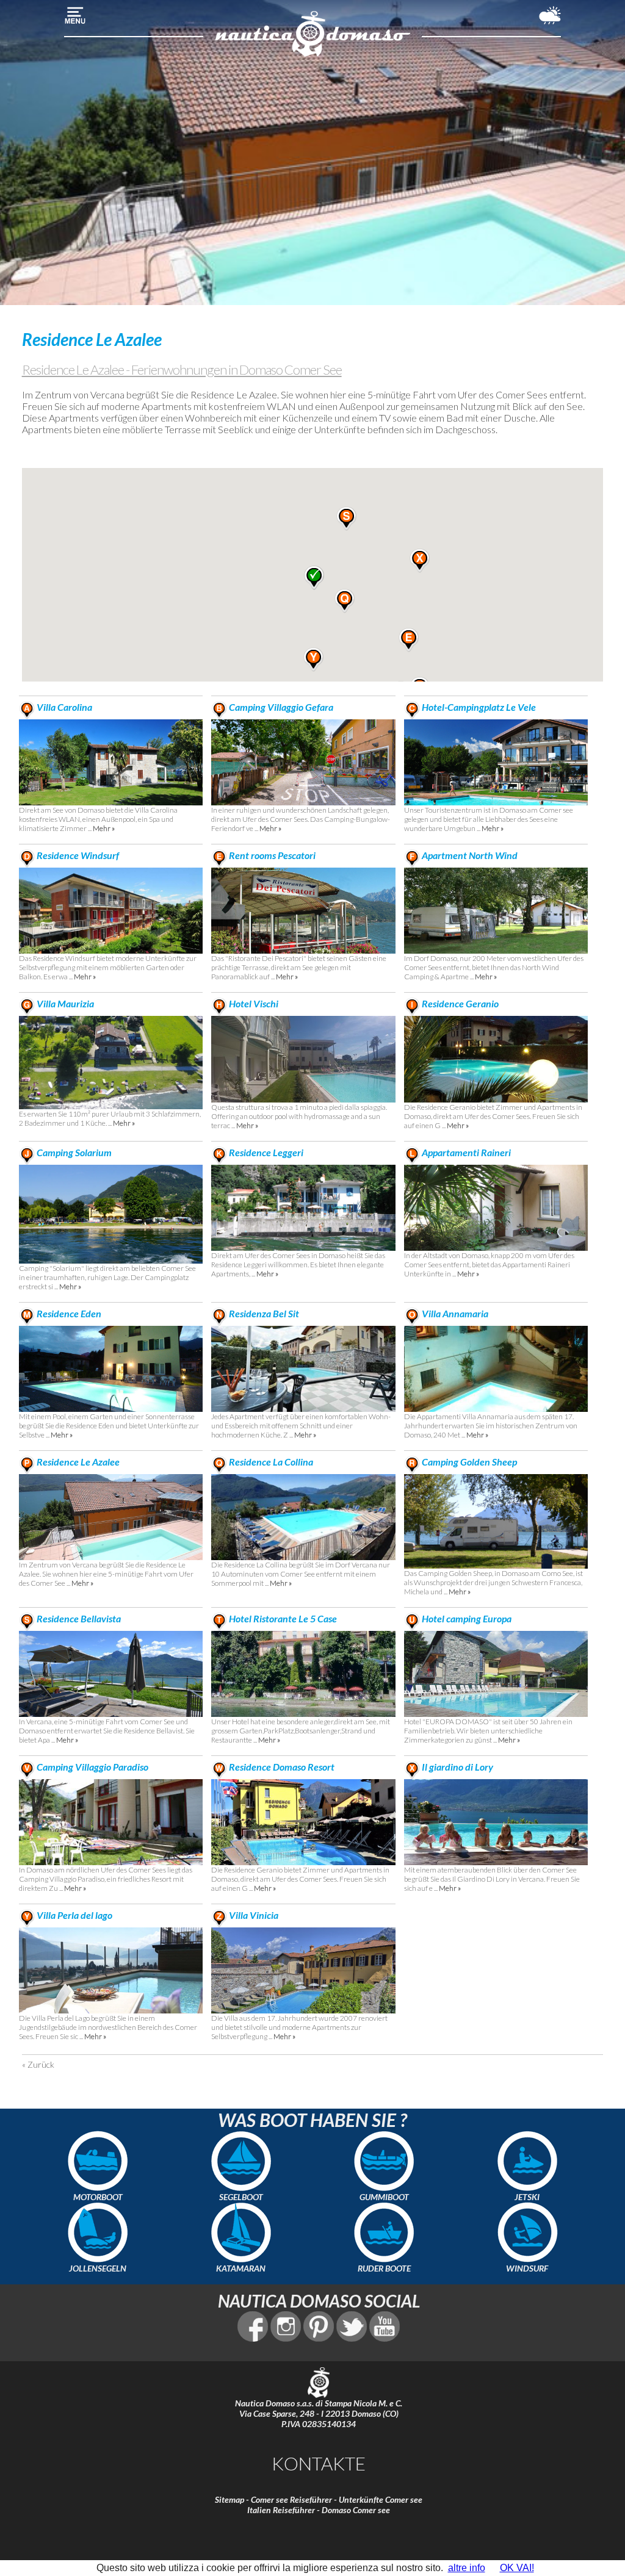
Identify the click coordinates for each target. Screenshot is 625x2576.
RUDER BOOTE (384, 2268)
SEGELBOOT (241, 2197)
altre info (467, 2568)
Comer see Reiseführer (291, 2499)
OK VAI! (517, 2568)
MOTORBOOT (98, 2197)
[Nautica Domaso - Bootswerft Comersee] (312, 55)
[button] (409, 640)
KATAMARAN (241, 2268)
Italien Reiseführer (281, 2510)
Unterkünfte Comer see (381, 2499)
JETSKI (527, 2197)
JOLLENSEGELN (98, 2268)
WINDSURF (527, 2268)
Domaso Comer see (356, 2510)
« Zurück (38, 2064)
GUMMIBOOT (384, 2197)
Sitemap (229, 2499)
